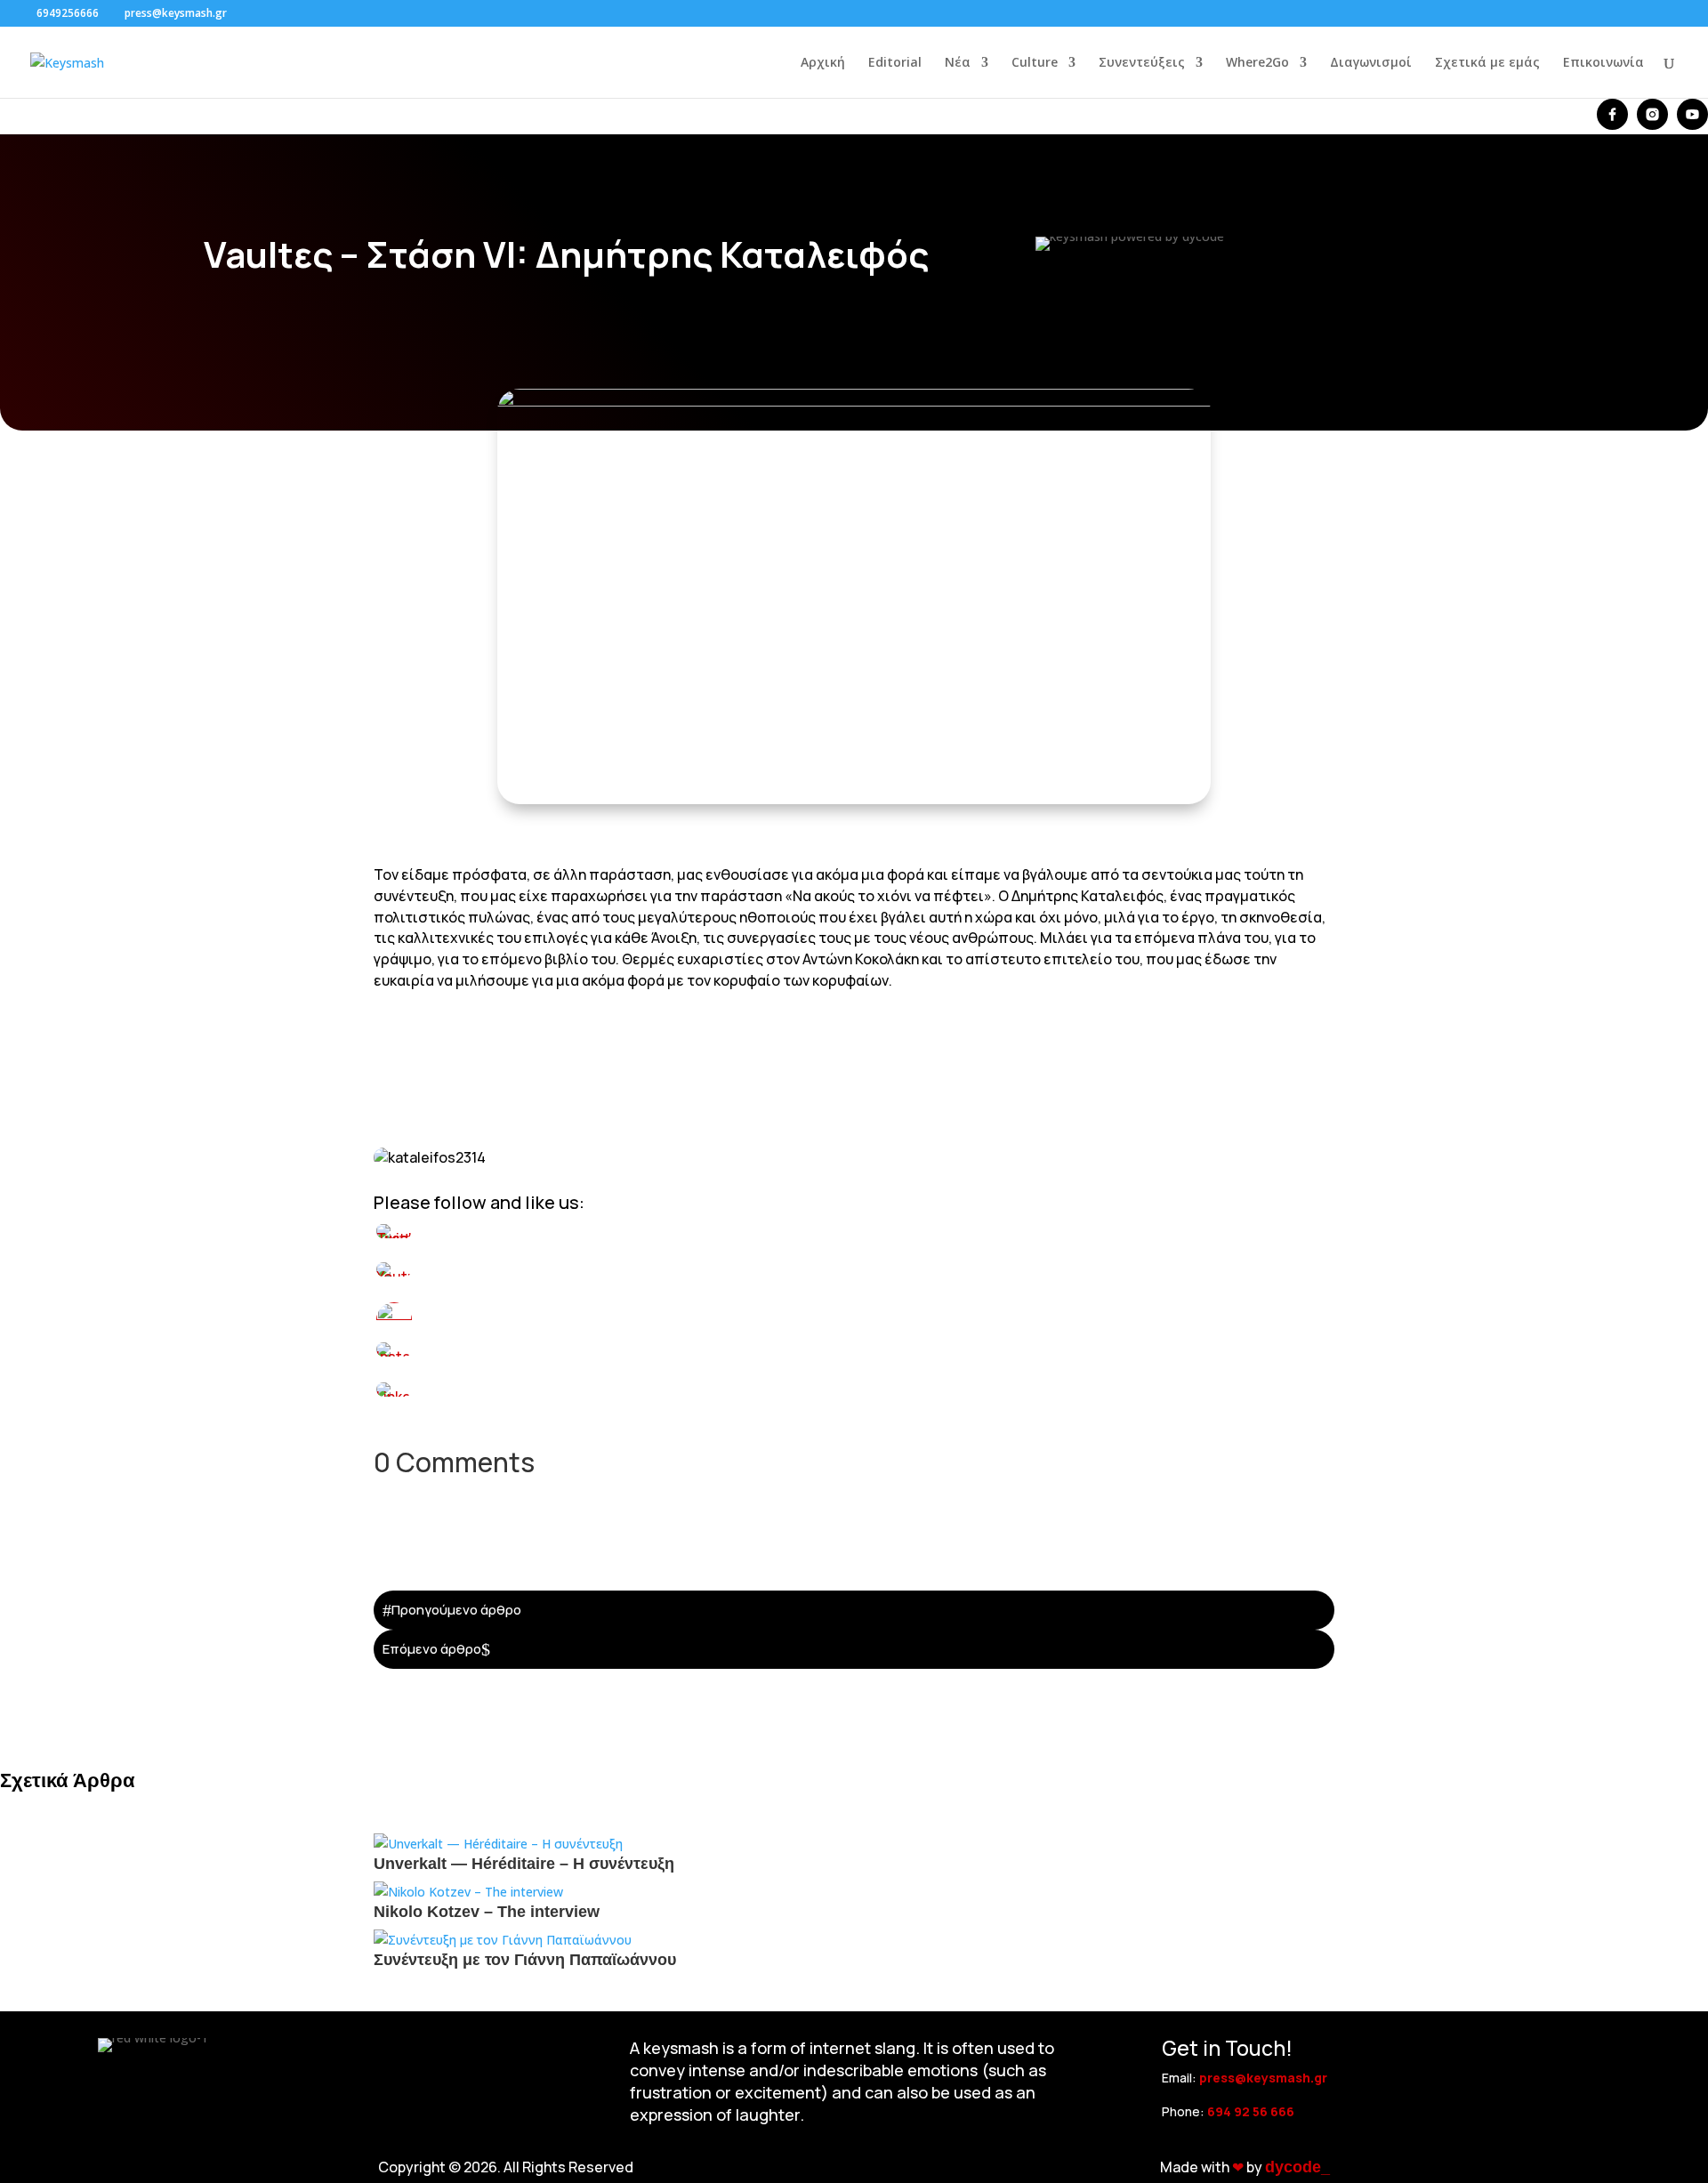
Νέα (958, 63)
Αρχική (823, 63)
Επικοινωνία (1603, 63)
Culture (1035, 63)
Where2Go (1257, 63)
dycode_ (1297, 2167)
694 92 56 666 (1251, 2111)
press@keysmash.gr (1263, 2078)
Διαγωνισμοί (1371, 63)
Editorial (895, 63)
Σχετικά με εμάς (1487, 63)
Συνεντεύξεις (1142, 63)
